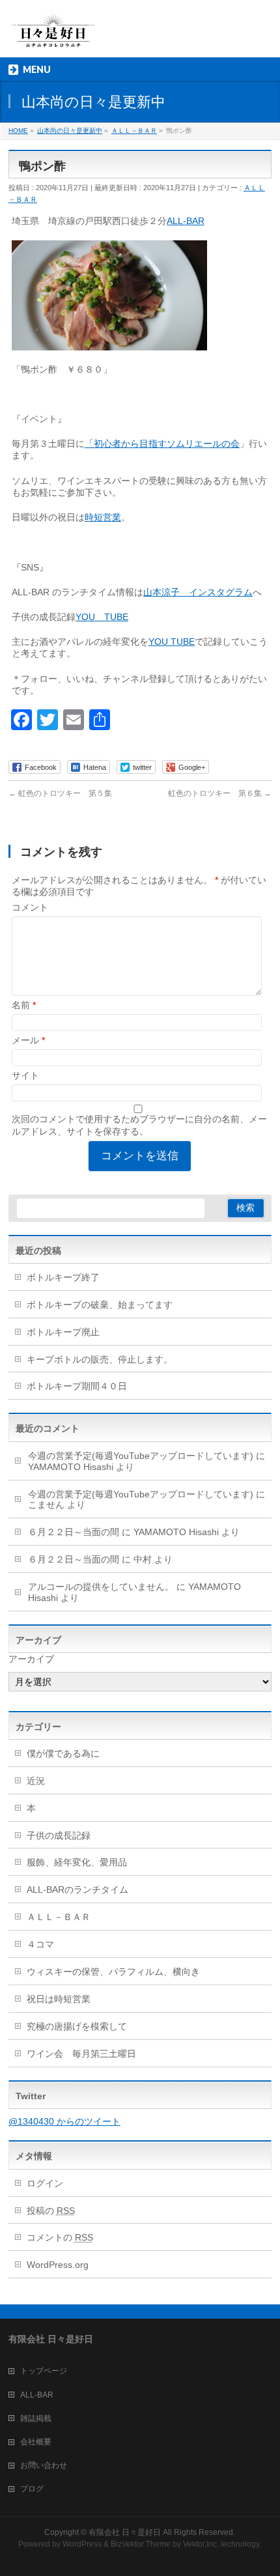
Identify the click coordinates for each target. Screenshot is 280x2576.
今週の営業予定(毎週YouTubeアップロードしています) (141, 1456)
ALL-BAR (186, 221)
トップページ (44, 2371)
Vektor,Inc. (201, 2544)
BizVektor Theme (141, 2544)
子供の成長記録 (59, 1835)
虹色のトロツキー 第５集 (60, 793)
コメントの (60, 2237)
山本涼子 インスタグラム (198, 592)
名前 (24, 1005)
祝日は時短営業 (59, 1999)
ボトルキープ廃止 (63, 1332)
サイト (25, 1075)
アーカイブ (31, 1659)
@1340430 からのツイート (64, 2121)
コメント (30, 907)
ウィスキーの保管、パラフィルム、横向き (113, 1972)
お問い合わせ (44, 2465)
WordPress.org (58, 2265)
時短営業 (103, 517)
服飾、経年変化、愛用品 (77, 1862)
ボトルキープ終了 (63, 1277)
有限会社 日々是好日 (125, 2532)
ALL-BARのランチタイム (82, 1890)
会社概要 (36, 2442)
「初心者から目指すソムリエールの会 (162, 444)
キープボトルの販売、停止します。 (100, 1359)
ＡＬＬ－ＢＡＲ (59, 1917)
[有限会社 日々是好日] (53, 36)
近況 (36, 1781)
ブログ (32, 2489)
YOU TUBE (102, 617)
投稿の (51, 2211)
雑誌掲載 (36, 2418)
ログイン (45, 2183)
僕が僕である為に (63, 1753)
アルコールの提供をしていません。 (101, 1587)
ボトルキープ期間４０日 (77, 1386)
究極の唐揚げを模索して (77, 2026)
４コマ (40, 1944)
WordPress (82, 2544)
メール (28, 1040)
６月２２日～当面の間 (74, 1532)
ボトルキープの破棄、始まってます (100, 1305)
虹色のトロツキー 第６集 (220, 793)
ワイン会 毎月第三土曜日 (81, 2054)
